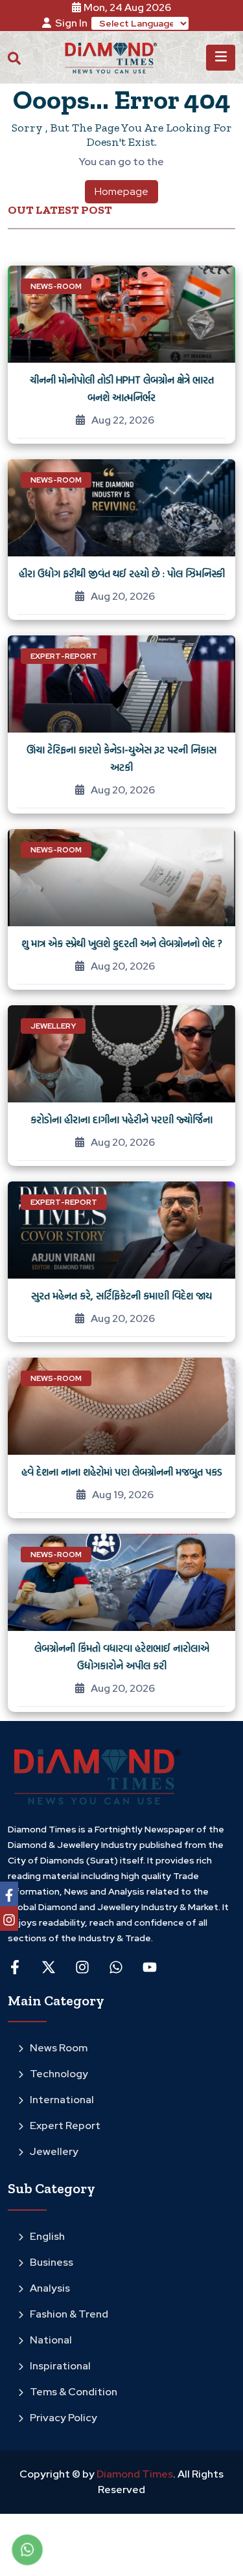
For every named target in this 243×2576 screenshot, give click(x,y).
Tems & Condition (74, 2392)
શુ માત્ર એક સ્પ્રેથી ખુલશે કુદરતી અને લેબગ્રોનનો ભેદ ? (122, 943)
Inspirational (60, 2366)
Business (52, 2262)
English (47, 2236)
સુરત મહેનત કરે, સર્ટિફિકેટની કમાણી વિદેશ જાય (121, 1295)
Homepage (121, 191)
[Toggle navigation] (221, 58)
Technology (59, 2074)
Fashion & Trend (69, 2314)
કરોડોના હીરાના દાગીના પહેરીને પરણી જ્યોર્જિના (121, 1119)
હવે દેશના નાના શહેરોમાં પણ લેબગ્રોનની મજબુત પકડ (122, 1472)
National (51, 2340)
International (62, 2100)
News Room (59, 2048)
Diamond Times (134, 2474)
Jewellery (54, 2151)
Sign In (71, 23)
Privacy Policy (64, 2418)
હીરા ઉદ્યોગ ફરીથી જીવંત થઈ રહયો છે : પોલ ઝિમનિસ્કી (122, 573)
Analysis (50, 2288)
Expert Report (65, 2126)
